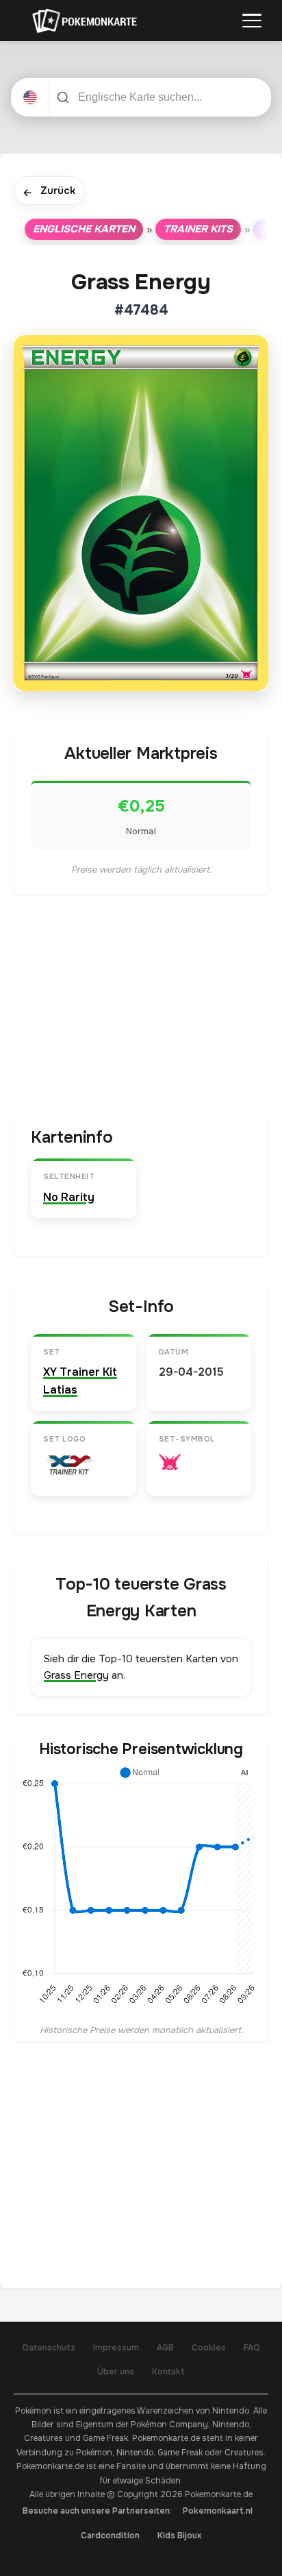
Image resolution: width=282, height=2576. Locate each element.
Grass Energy (76, 1675)
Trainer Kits (198, 229)
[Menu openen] (252, 21)
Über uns (116, 2372)
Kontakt (168, 2372)
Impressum (116, 2348)
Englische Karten (84, 229)
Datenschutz (49, 2348)
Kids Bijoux (180, 2536)
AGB (165, 2348)
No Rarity (69, 1197)
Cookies (209, 2348)
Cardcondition (110, 2536)
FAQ (252, 2348)
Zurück (49, 192)
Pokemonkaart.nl (218, 2511)
